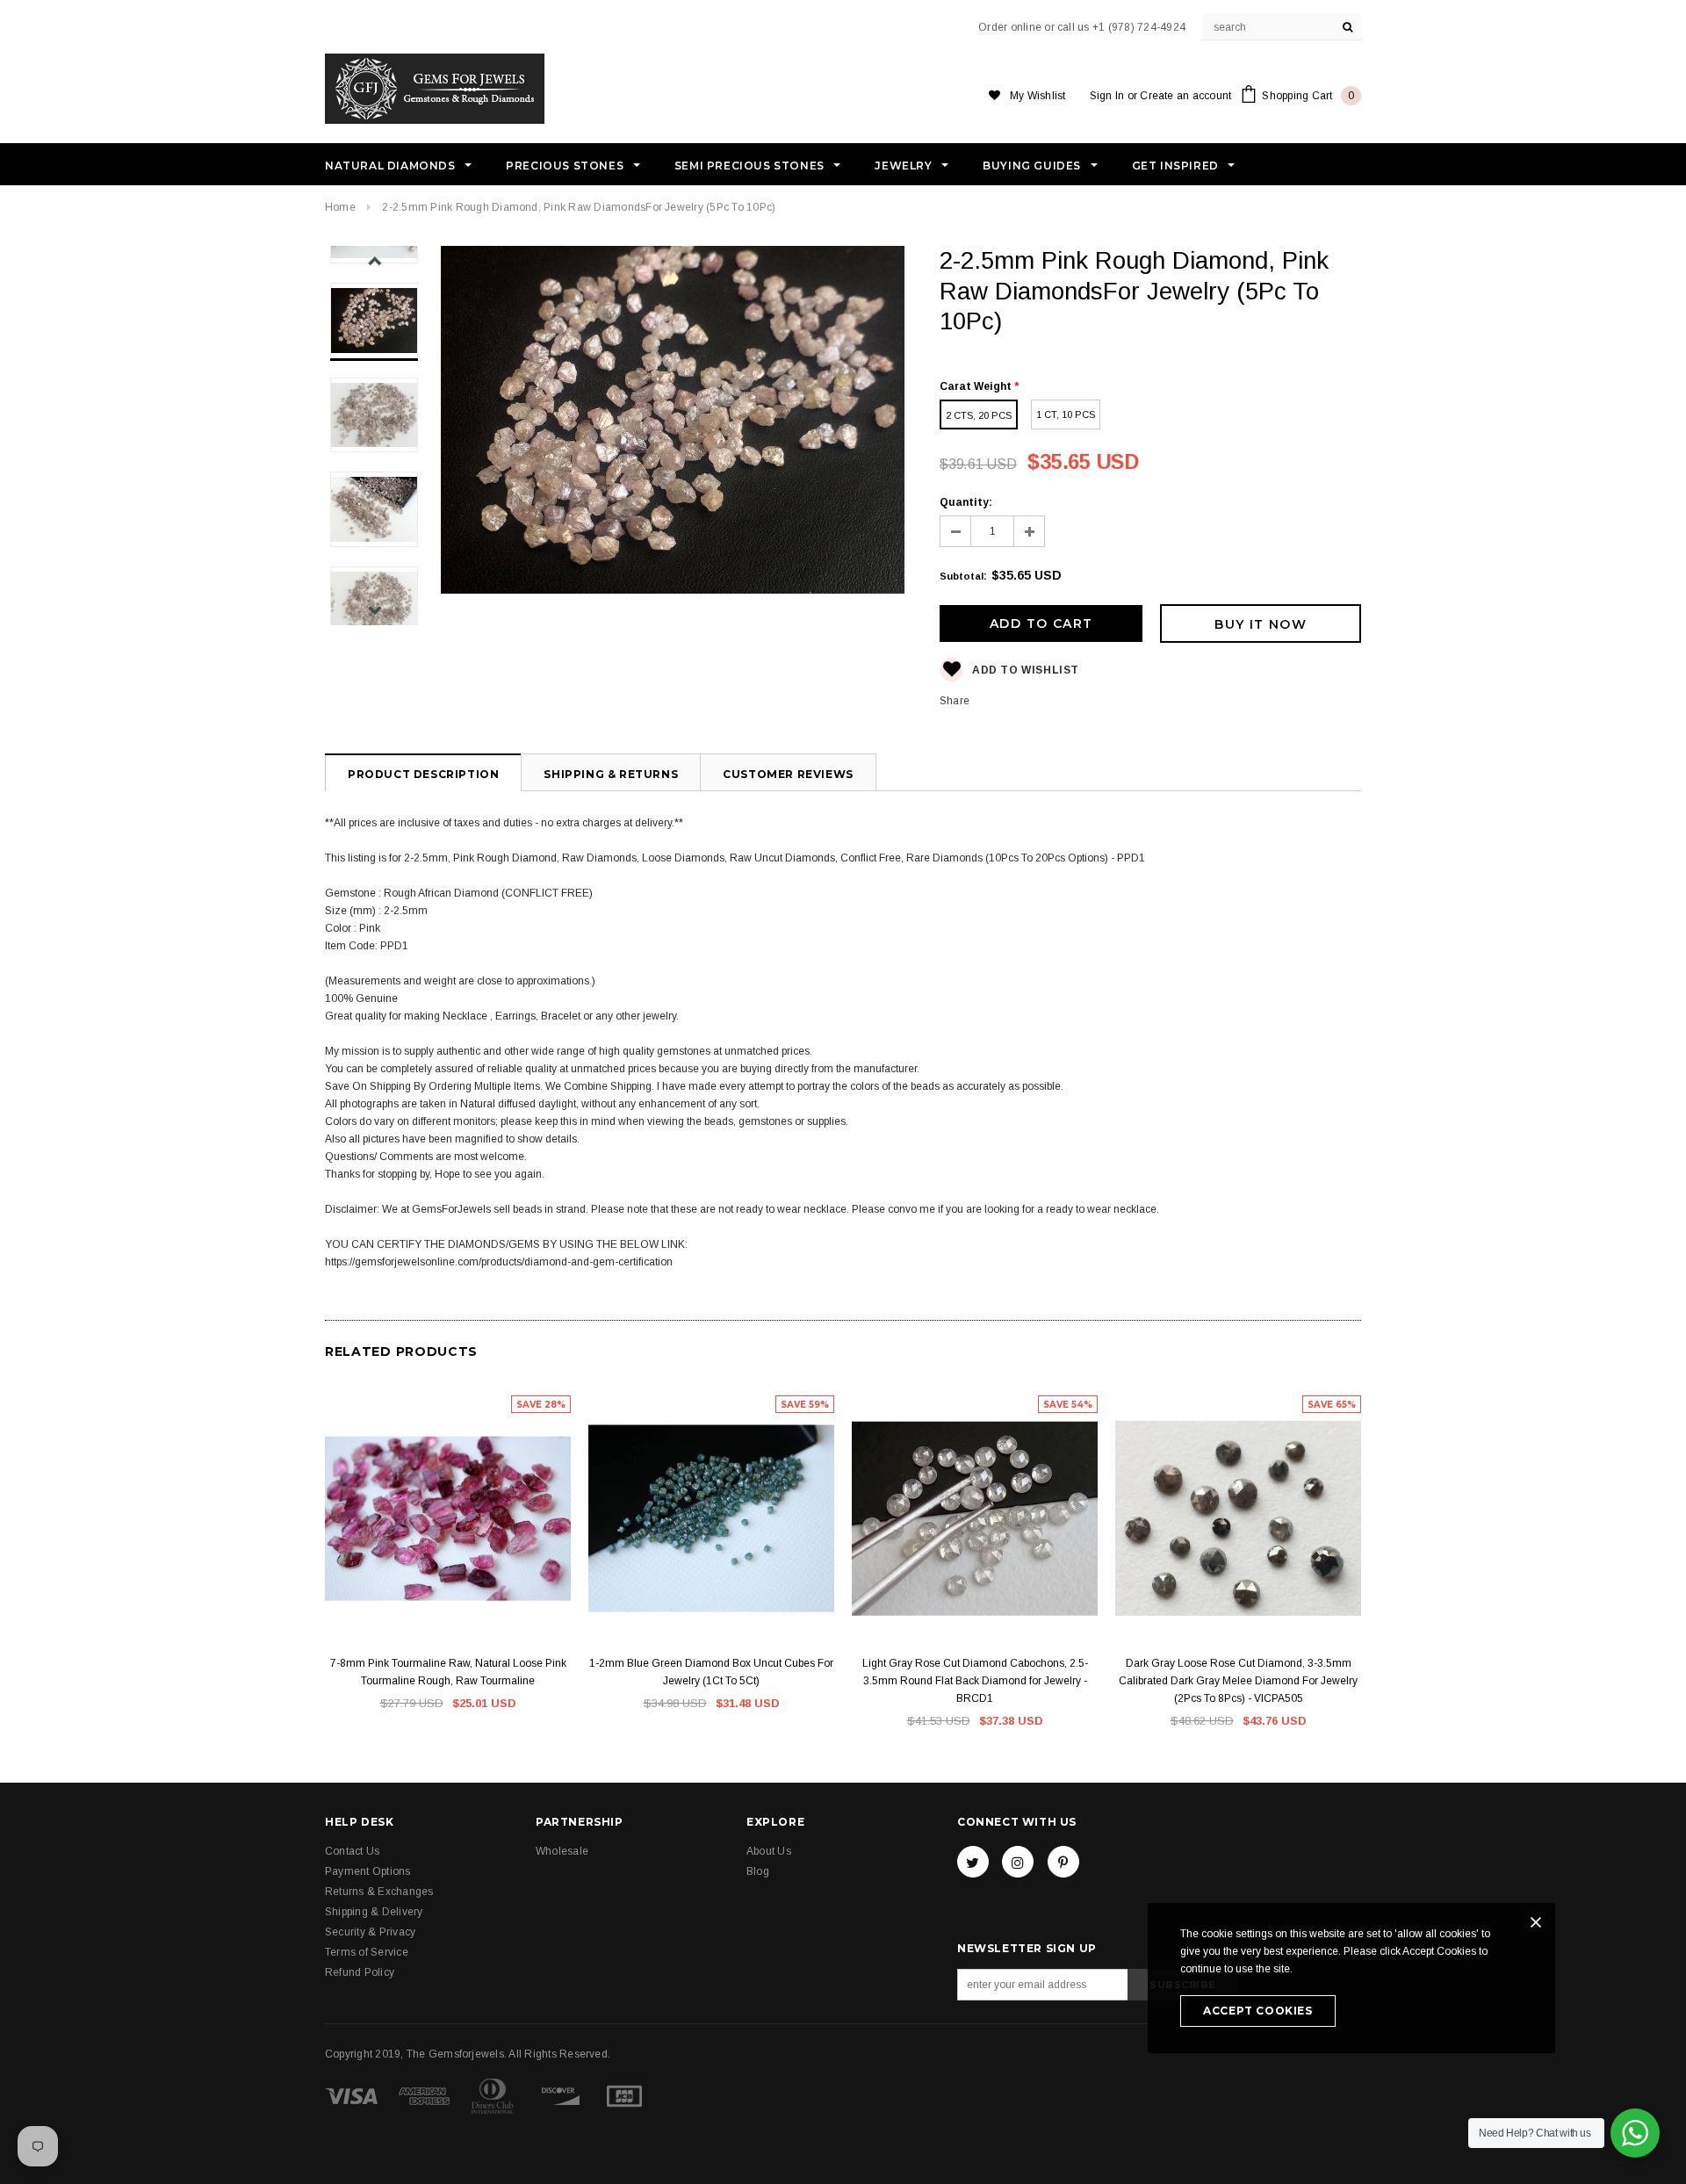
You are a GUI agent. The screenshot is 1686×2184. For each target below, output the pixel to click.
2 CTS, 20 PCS (979, 415)
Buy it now (1261, 624)
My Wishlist (1038, 96)
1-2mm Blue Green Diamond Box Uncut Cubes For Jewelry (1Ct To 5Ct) (711, 1672)
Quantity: (966, 502)
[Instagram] (1018, 1862)
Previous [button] (375, 261)
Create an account (1185, 96)
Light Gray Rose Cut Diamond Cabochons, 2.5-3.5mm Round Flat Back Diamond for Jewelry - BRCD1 (975, 1681)
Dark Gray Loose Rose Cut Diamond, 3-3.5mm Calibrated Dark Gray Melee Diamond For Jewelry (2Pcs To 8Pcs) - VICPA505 (1238, 1681)
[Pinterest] (1063, 1862)
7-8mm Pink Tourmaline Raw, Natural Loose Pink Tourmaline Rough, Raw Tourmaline (448, 1672)
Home (340, 207)
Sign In (1107, 96)
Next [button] (375, 610)
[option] (673, 422)
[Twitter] (973, 1862)
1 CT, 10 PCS (1066, 414)
